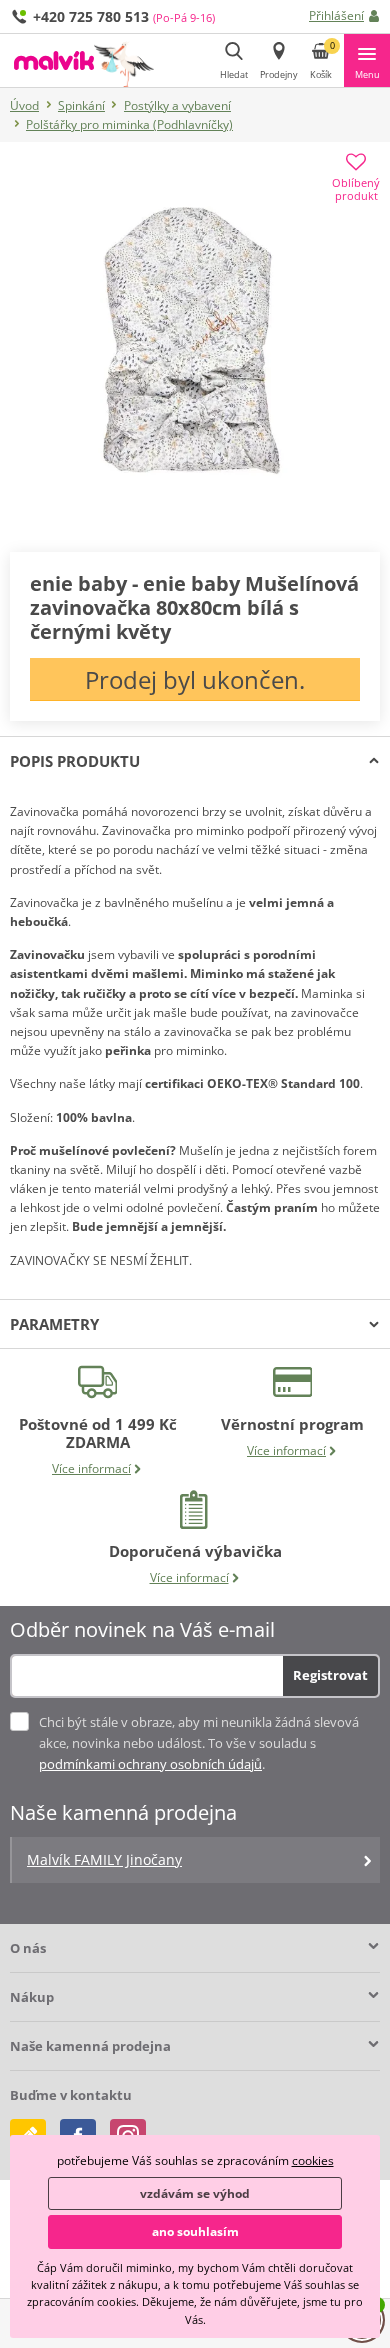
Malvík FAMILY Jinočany (104, 1859)
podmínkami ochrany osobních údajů (150, 1764)
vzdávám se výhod (195, 2193)
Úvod (24, 105)
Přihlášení (336, 15)
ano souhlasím (195, 2231)
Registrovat (330, 1675)
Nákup (32, 1997)
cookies (313, 2160)
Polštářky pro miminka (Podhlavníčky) (129, 124)
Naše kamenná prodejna (90, 2046)
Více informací (91, 1468)
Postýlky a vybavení (177, 105)
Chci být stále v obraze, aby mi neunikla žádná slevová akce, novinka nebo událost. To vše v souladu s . (199, 1743)
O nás (28, 1948)
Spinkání (81, 105)
